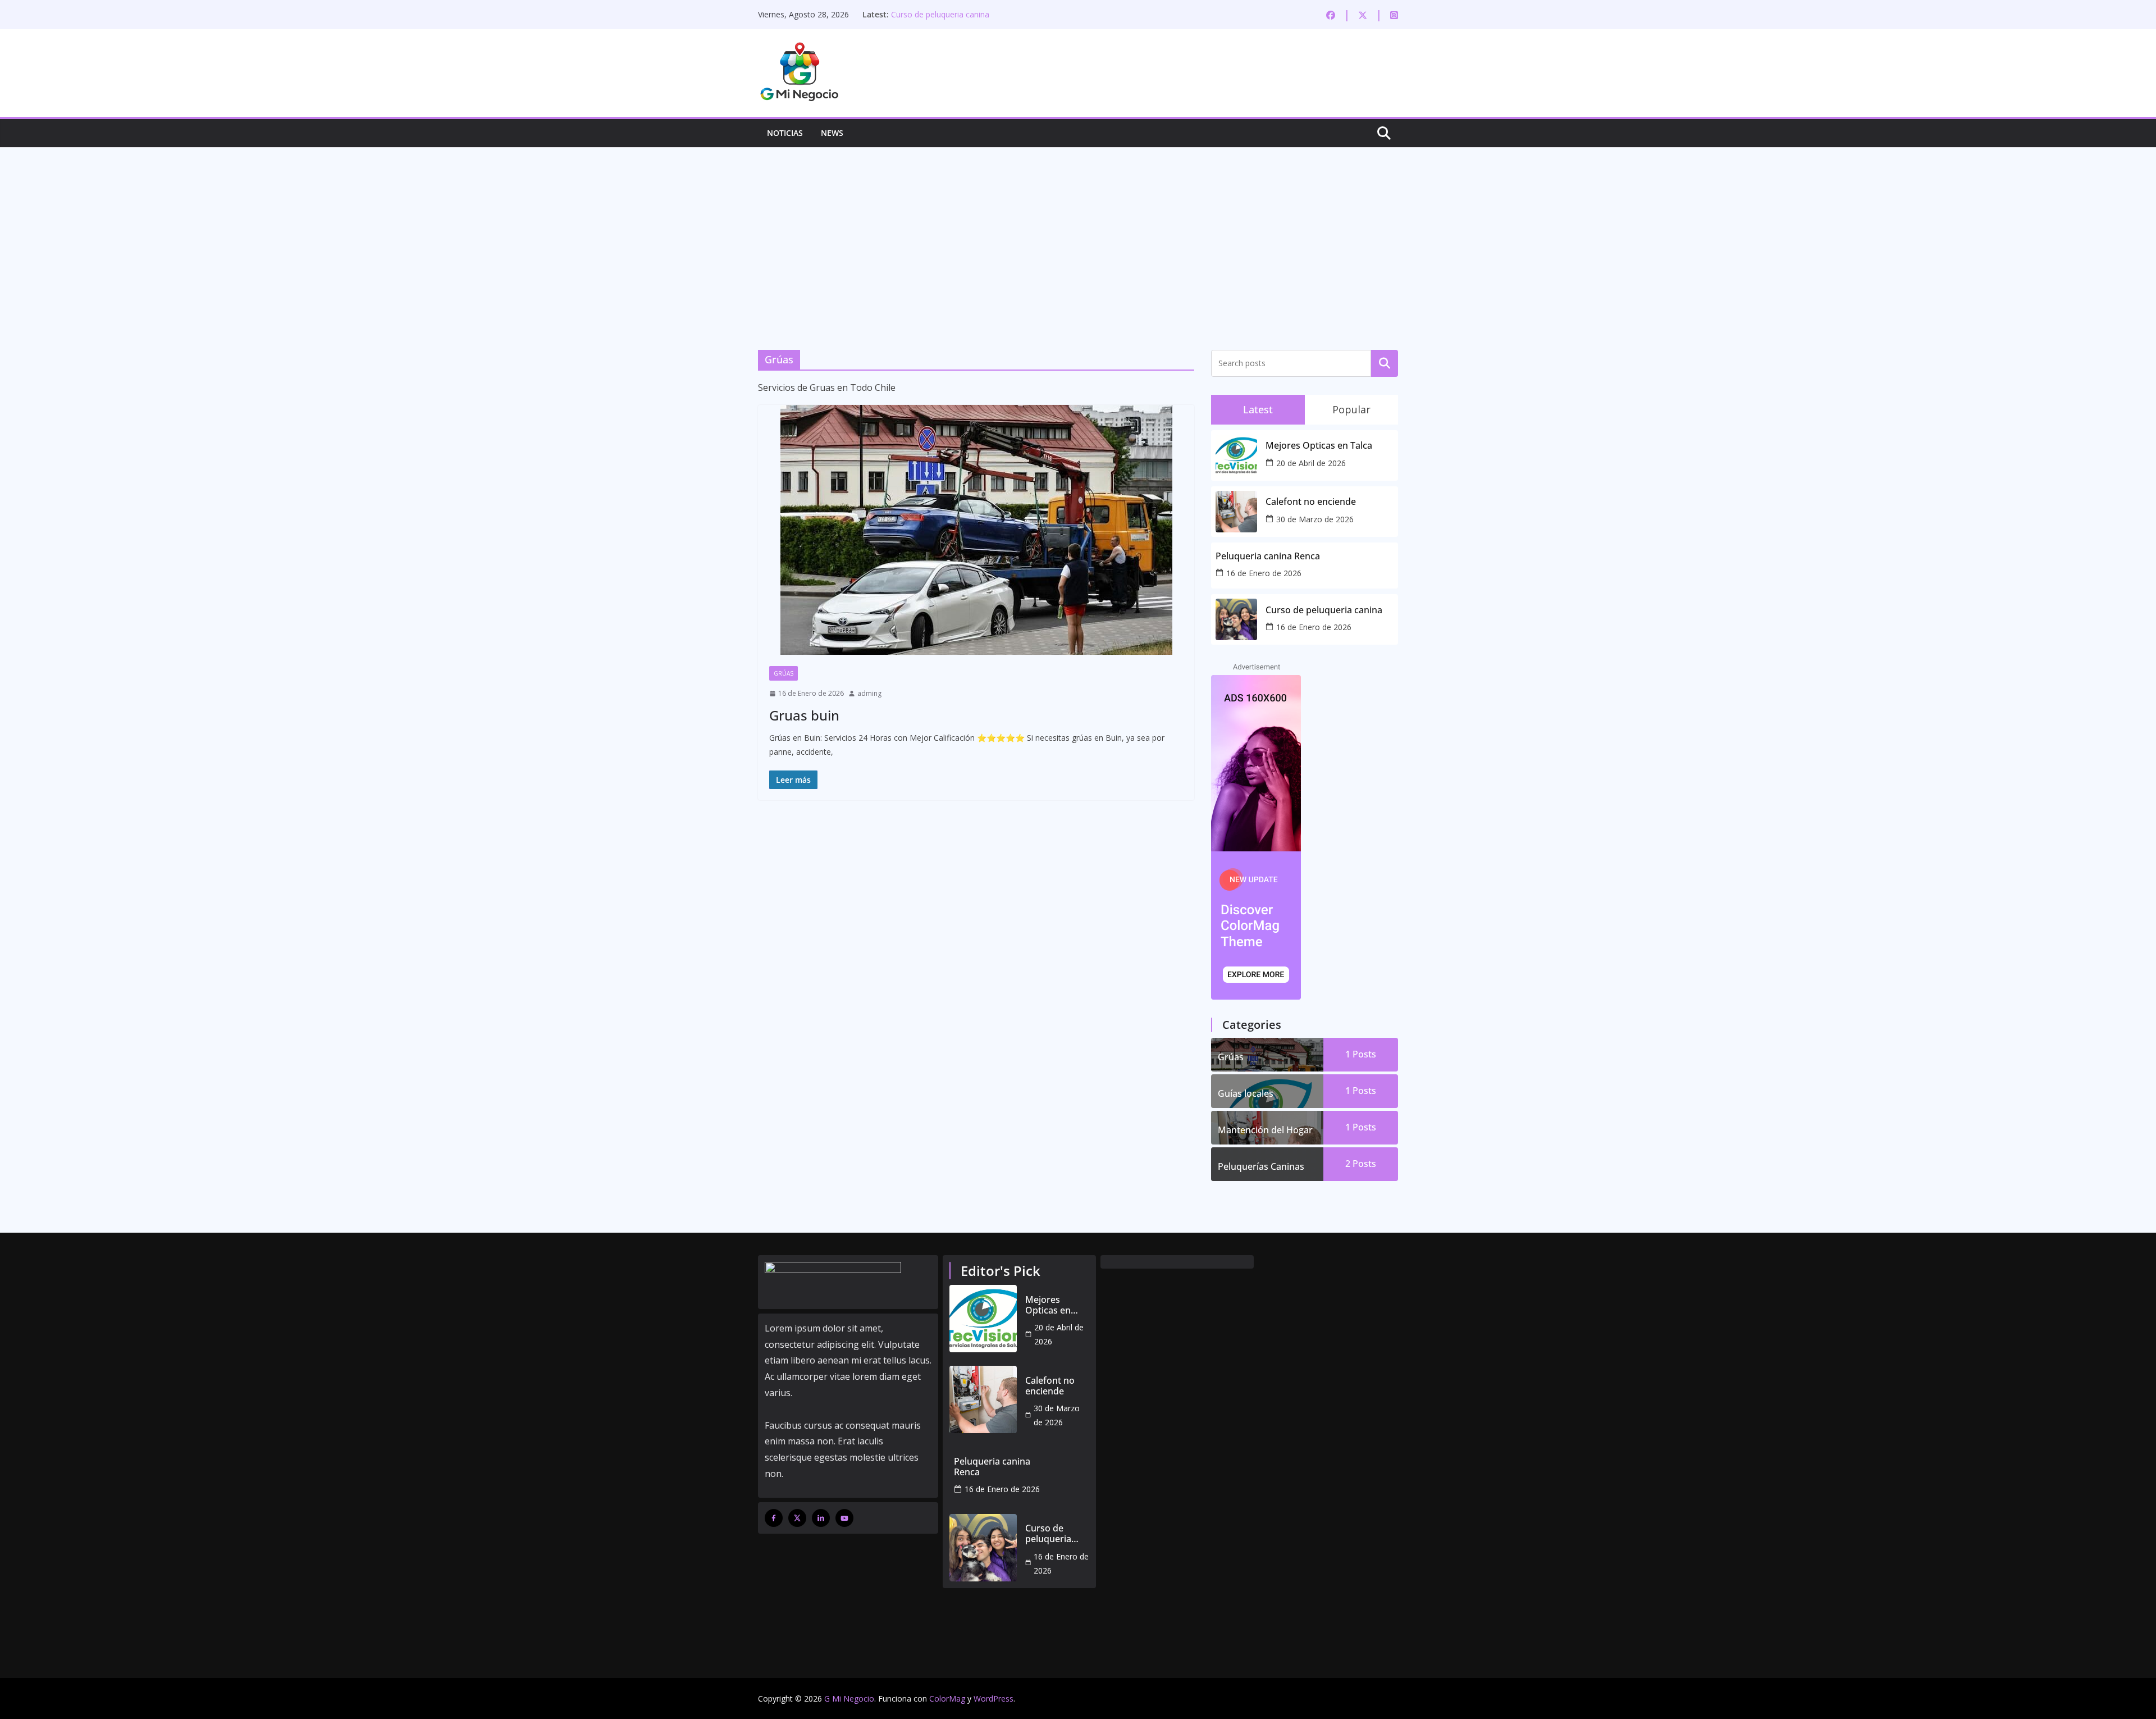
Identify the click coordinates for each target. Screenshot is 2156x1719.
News (832, 133)
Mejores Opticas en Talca (1319, 446)
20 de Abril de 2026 (1311, 463)
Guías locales (1246, 1093)
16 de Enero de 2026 (1264, 573)
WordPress (994, 1699)
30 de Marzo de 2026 (1315, 519)
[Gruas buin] (976, 530)
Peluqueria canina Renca (1268, 556)
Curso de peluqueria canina (940, 14)
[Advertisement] (1078, 232)
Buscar (1385, 363)
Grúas (784, 673)
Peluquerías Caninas (1261, 1166)
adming (869, 693)
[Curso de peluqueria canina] (983, 1548)
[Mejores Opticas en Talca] (983, 1319)
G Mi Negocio (849, 1699)
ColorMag (947, 1699)
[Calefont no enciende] (983, 1399)
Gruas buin (804, 715)
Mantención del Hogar (1265, 1130)
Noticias (785, 133)
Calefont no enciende (1311, 502)
